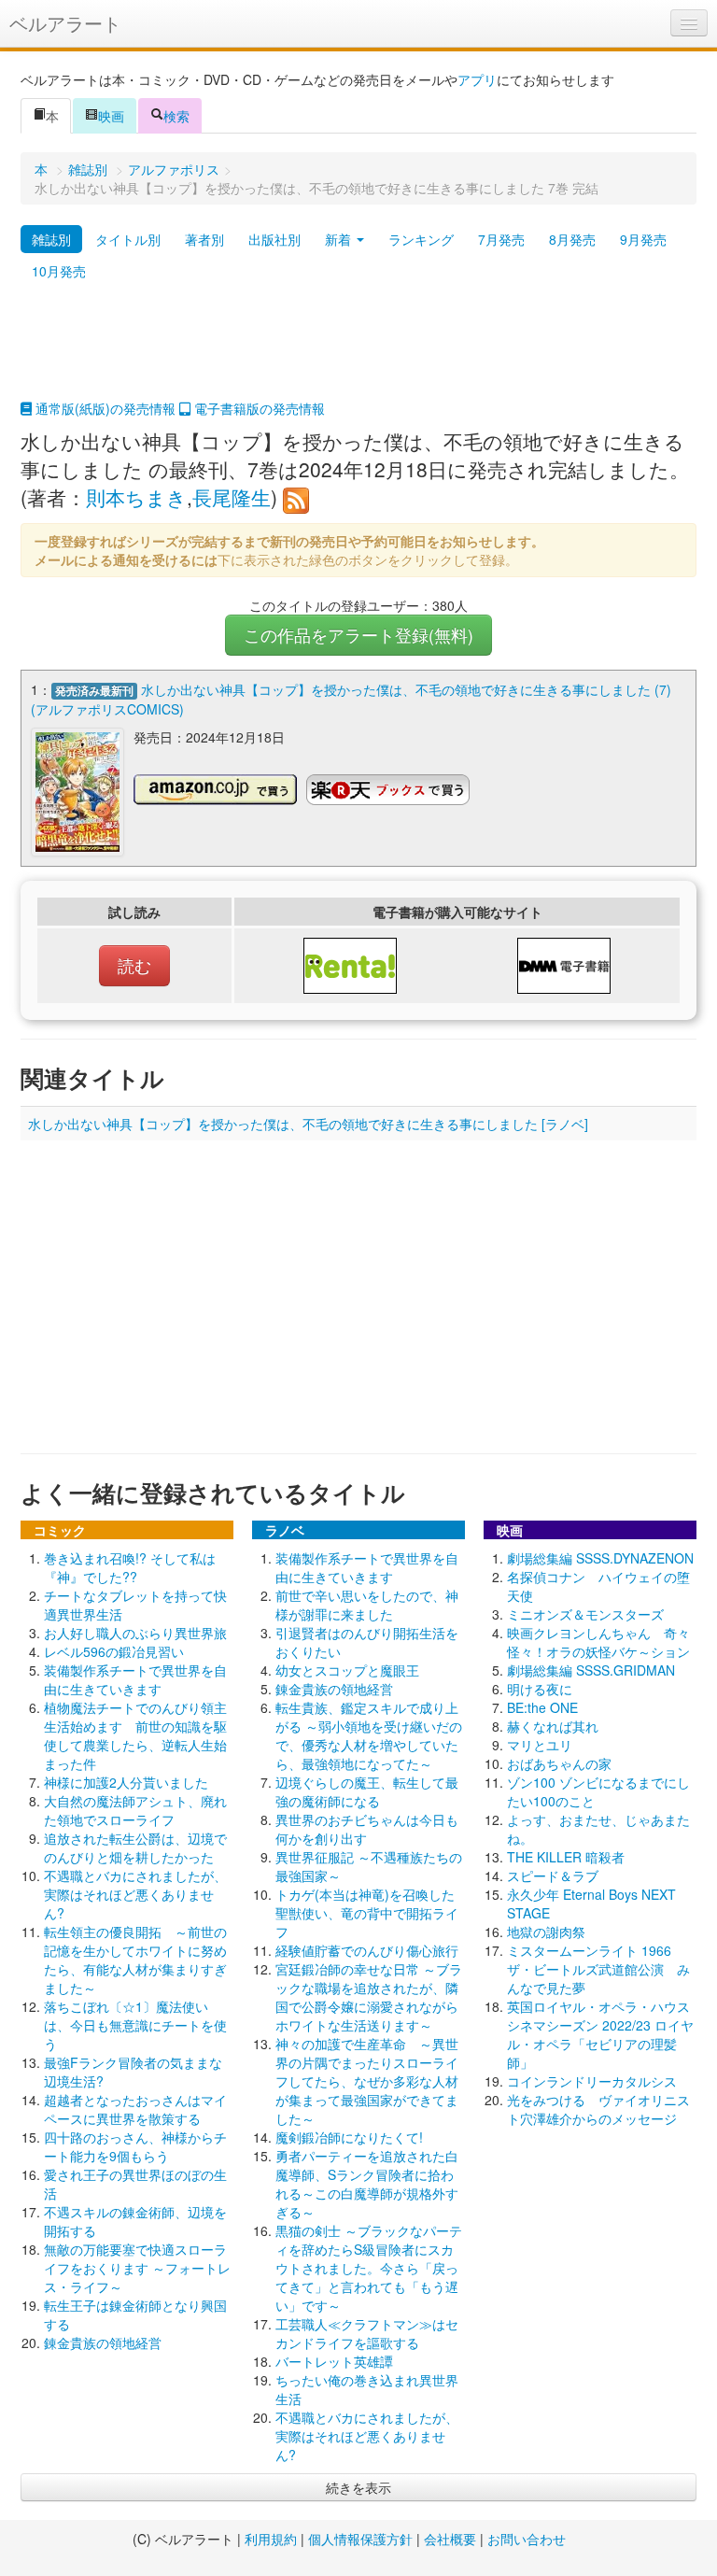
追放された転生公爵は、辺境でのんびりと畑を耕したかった (135, 1847)
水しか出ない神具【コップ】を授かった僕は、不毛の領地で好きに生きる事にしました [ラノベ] (308, 1124)
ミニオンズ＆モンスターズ (585, 1614)
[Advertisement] (358, 352)
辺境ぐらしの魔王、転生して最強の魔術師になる (367, 1791)
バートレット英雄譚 (334, 2361)
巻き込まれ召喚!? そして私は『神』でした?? (130, 1567)
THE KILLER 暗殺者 (566, 1857)
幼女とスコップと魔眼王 (347, 1670)
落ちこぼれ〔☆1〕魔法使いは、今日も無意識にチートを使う (135, 2025)
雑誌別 (88, 169)
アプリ (477, 79)
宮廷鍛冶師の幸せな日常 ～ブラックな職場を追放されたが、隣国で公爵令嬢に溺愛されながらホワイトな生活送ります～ (369, 1997)
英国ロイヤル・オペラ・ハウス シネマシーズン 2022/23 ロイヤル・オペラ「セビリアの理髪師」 (605, 2034)
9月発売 (643, 239)
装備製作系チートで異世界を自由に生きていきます (135, 1679)
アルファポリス (174, 169)
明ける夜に (540, 1689)
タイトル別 (128, 239)
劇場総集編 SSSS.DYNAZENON (600, 1558)
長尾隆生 (232, 497)
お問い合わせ (527, 2539)
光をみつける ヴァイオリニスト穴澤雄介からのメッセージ (598, 2109)
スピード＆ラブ (553, 1875)
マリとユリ (540, 1745)
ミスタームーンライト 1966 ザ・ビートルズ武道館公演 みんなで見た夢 (598, 1969)
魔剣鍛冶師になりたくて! (349, 2137)
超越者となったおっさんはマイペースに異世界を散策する (135, 2109)
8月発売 (572, 239)
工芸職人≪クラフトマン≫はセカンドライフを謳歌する (367, 2333)
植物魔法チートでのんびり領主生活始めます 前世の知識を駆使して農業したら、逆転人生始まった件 (135, 1735)
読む (134, 965)
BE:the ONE (542, 1707)
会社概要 (450, 2539)
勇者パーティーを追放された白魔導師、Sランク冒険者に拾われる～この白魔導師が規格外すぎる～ (367, 2184)
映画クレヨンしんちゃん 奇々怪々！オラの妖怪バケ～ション (598, 1642)
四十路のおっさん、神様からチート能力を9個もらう (135, 2146)
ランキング (421, 239)
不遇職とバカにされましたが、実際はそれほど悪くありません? (135, 1894)
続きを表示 (358, 2487)
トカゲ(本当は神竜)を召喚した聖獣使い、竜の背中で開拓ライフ (367, 1913)
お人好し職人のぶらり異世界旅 (135, 1633)
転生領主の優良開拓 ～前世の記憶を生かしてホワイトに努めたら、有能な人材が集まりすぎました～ (135, 1960)
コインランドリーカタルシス (592, 2081)
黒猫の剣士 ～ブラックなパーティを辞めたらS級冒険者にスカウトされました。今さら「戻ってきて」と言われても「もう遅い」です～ (369, 2268)
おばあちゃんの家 (559, 1763)
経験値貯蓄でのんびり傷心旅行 (367, 1950)
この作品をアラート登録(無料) (358, 635)
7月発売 (501, 239)
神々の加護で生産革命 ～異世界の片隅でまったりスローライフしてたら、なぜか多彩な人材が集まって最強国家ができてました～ (367, 2081)
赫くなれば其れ (553, 1726)
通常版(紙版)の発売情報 (104, 408)
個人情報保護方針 (360, 2539)
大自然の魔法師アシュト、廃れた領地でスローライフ (135, 1810)
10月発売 (59, 271)
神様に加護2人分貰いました (126, 1782)
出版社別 (274, 239)
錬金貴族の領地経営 (103, 2342)
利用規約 (271, 2539)
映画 (111, 116)
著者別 (204, 239)
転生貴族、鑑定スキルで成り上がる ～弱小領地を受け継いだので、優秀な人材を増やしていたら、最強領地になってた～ (369, 1735)
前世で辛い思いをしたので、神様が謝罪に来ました (367, 1605)
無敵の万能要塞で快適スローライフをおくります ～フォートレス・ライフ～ (137, 2268)
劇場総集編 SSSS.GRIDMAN (591, 1670)
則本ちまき (136, 497)
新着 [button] (340, 239)
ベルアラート (65, 23)
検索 (176, 116)
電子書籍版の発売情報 (258, 408)
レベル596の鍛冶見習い (114, 1651)
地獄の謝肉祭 (546, 1932)
